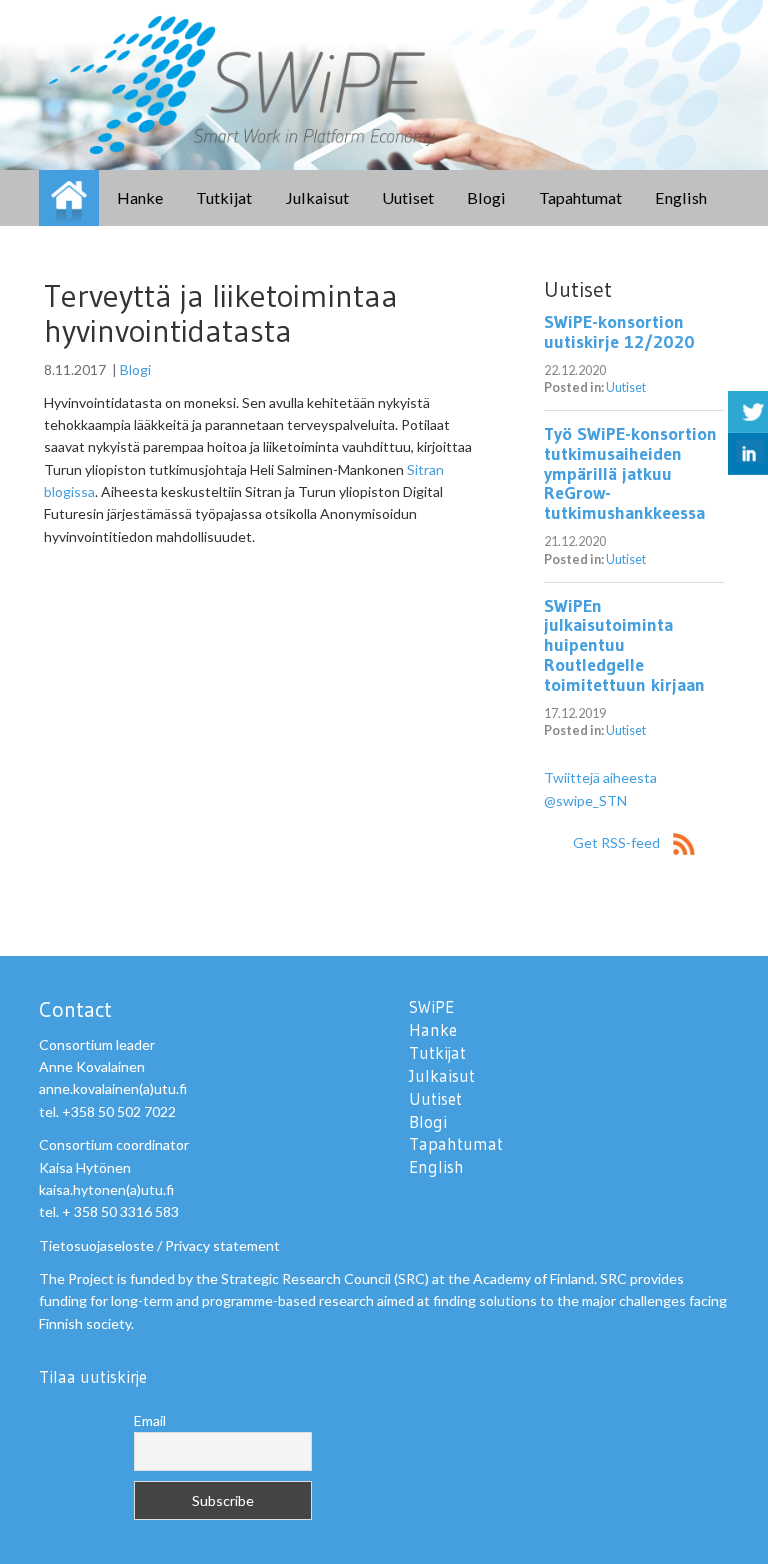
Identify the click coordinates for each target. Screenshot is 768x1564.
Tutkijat (224, 197)
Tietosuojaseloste (96, 1245)
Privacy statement (222, 1245)
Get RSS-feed (618, 842)
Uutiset (408, 197)
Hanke (140, 197)
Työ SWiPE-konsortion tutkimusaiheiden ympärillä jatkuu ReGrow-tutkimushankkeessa (630, 473)
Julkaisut (317, 197)
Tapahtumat (580, 197)
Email (150, 1420)
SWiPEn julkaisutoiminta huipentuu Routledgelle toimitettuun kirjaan (624, 645)
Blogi (486, 197)
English (681, 197)
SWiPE (69, 198)
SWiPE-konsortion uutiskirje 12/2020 (619, 332)
